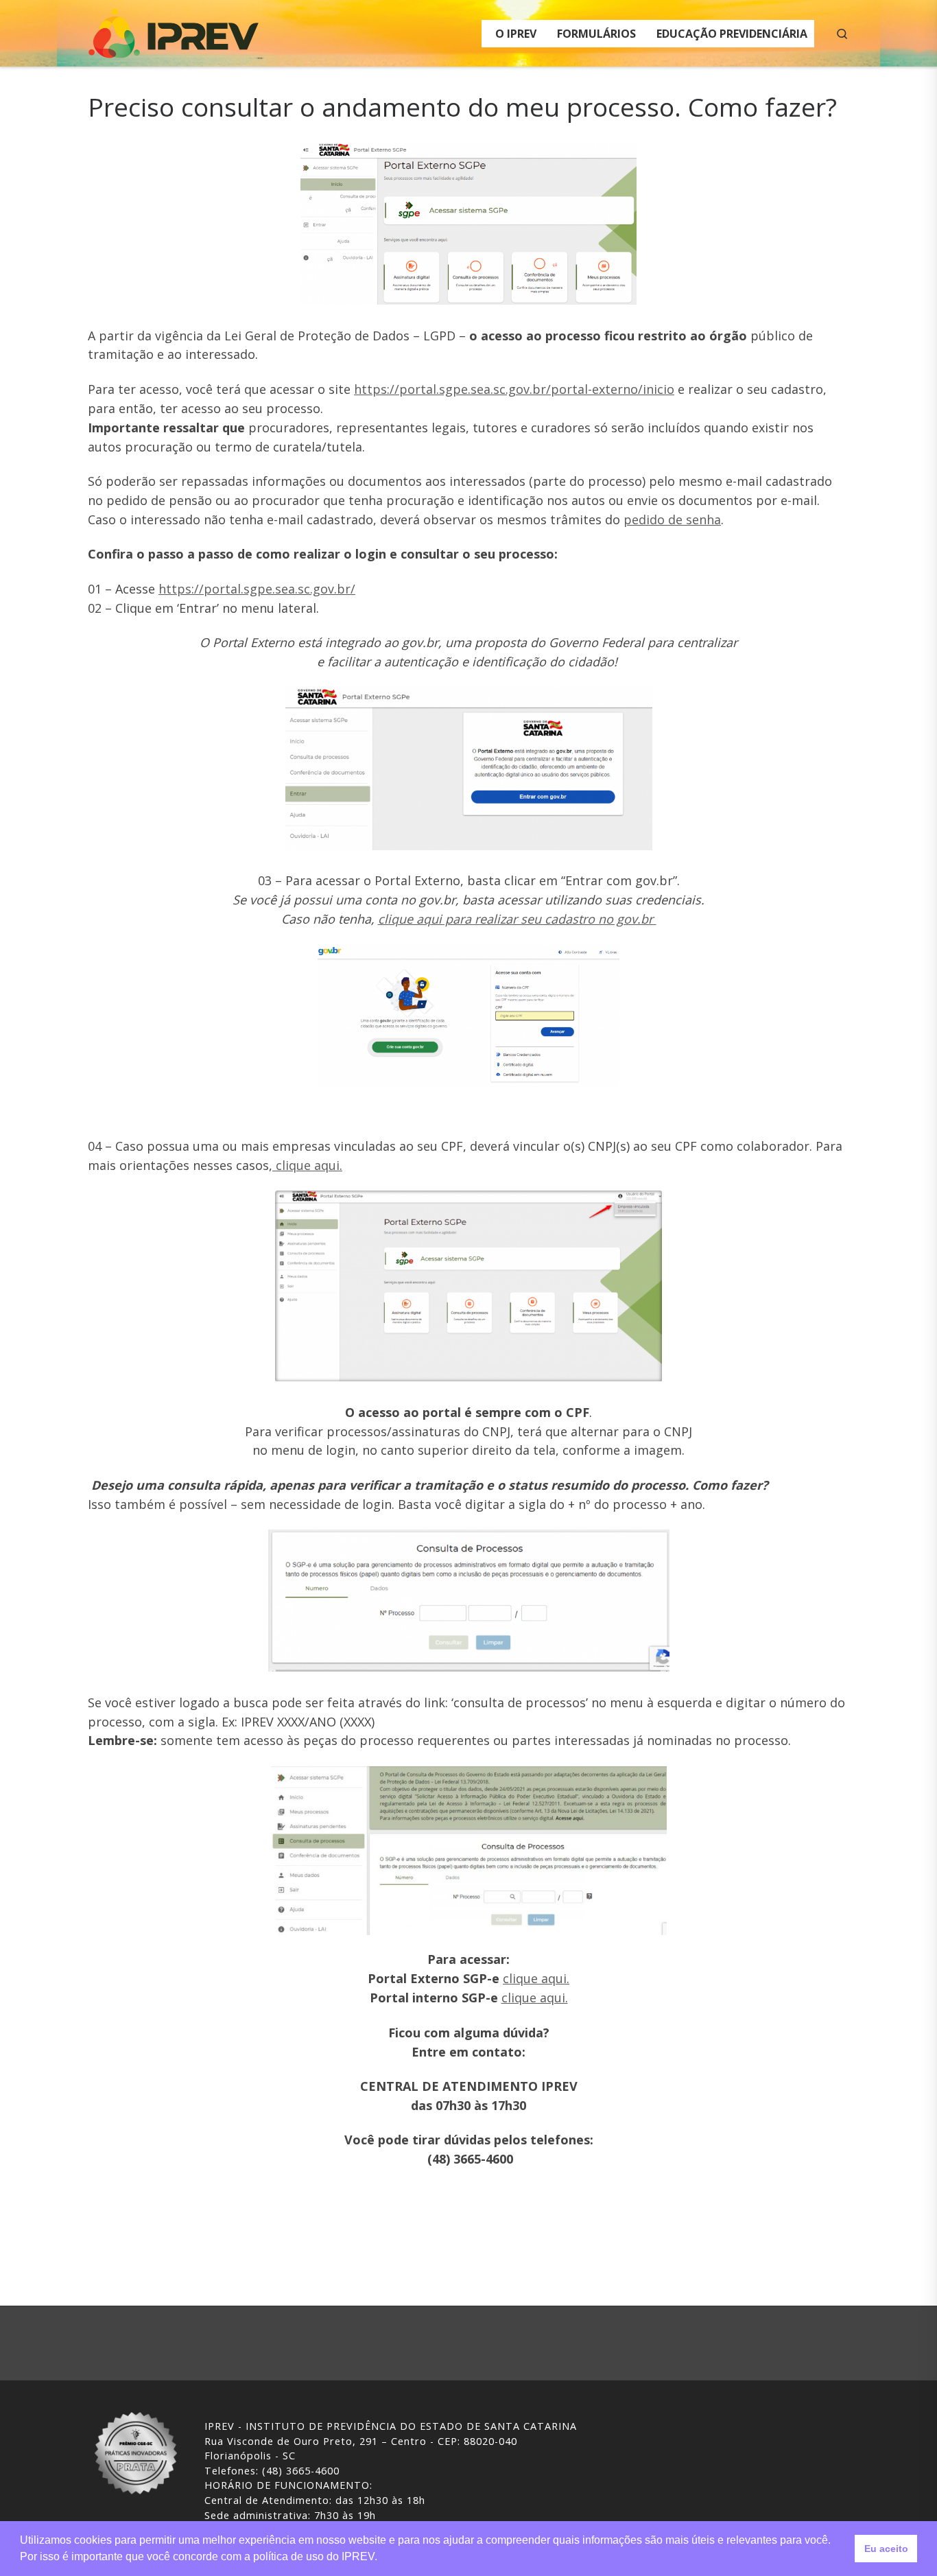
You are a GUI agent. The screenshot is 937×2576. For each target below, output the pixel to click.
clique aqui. (307, 1165)
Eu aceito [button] (886, 2549)
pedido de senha (672, 519)
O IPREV (516, 34)
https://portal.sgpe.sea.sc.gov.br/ (257, 589)
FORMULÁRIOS (596, 34)
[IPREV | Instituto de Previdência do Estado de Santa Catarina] (174, 31)
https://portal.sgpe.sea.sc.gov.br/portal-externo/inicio (514, 389)
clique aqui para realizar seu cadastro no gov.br (517, 919)
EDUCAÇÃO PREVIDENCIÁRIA (732, 34)
